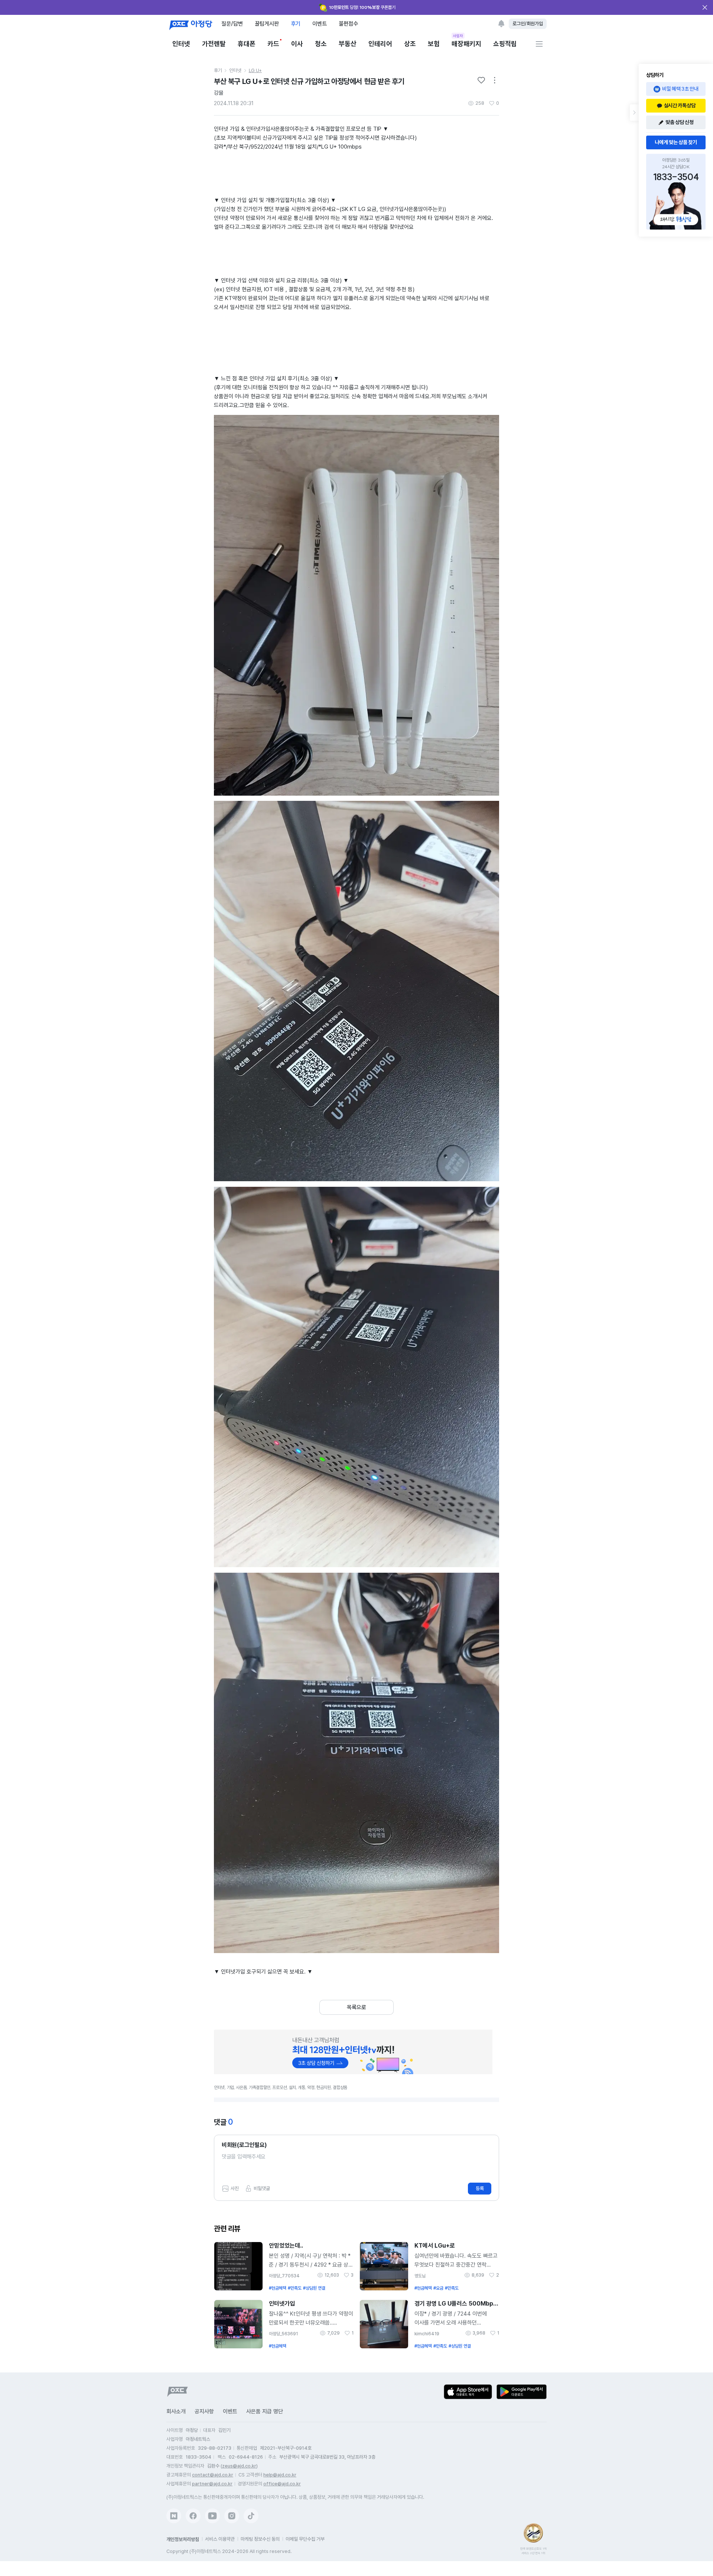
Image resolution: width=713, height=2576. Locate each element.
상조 (410, 44)
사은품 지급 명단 (265, 2411)
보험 (434, 44)
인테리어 (380, 44)
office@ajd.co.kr (282, 2484)
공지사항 (204, 2411)
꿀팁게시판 (267, 24)
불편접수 (348, 24)
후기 (296, 24)
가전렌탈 (214, 44)
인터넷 (181, 44)
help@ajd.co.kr (280, 2475)
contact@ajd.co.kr (213, 2475)
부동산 (348, 44)
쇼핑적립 (505, 44)
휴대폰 (247, 44)
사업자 (458, 36)
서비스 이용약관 (220, 2539)
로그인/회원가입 (528, 24)
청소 (321, 44)
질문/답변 (232, 24)
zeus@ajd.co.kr (239, 2466)
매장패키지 (466, 43)
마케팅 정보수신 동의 (260, 2539)
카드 (273, 44)
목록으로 (356, 2007)
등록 (480, 2188)
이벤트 (320, 24)
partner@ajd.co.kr (212, 2484)
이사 (297, 44)
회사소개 (176, 2411)
